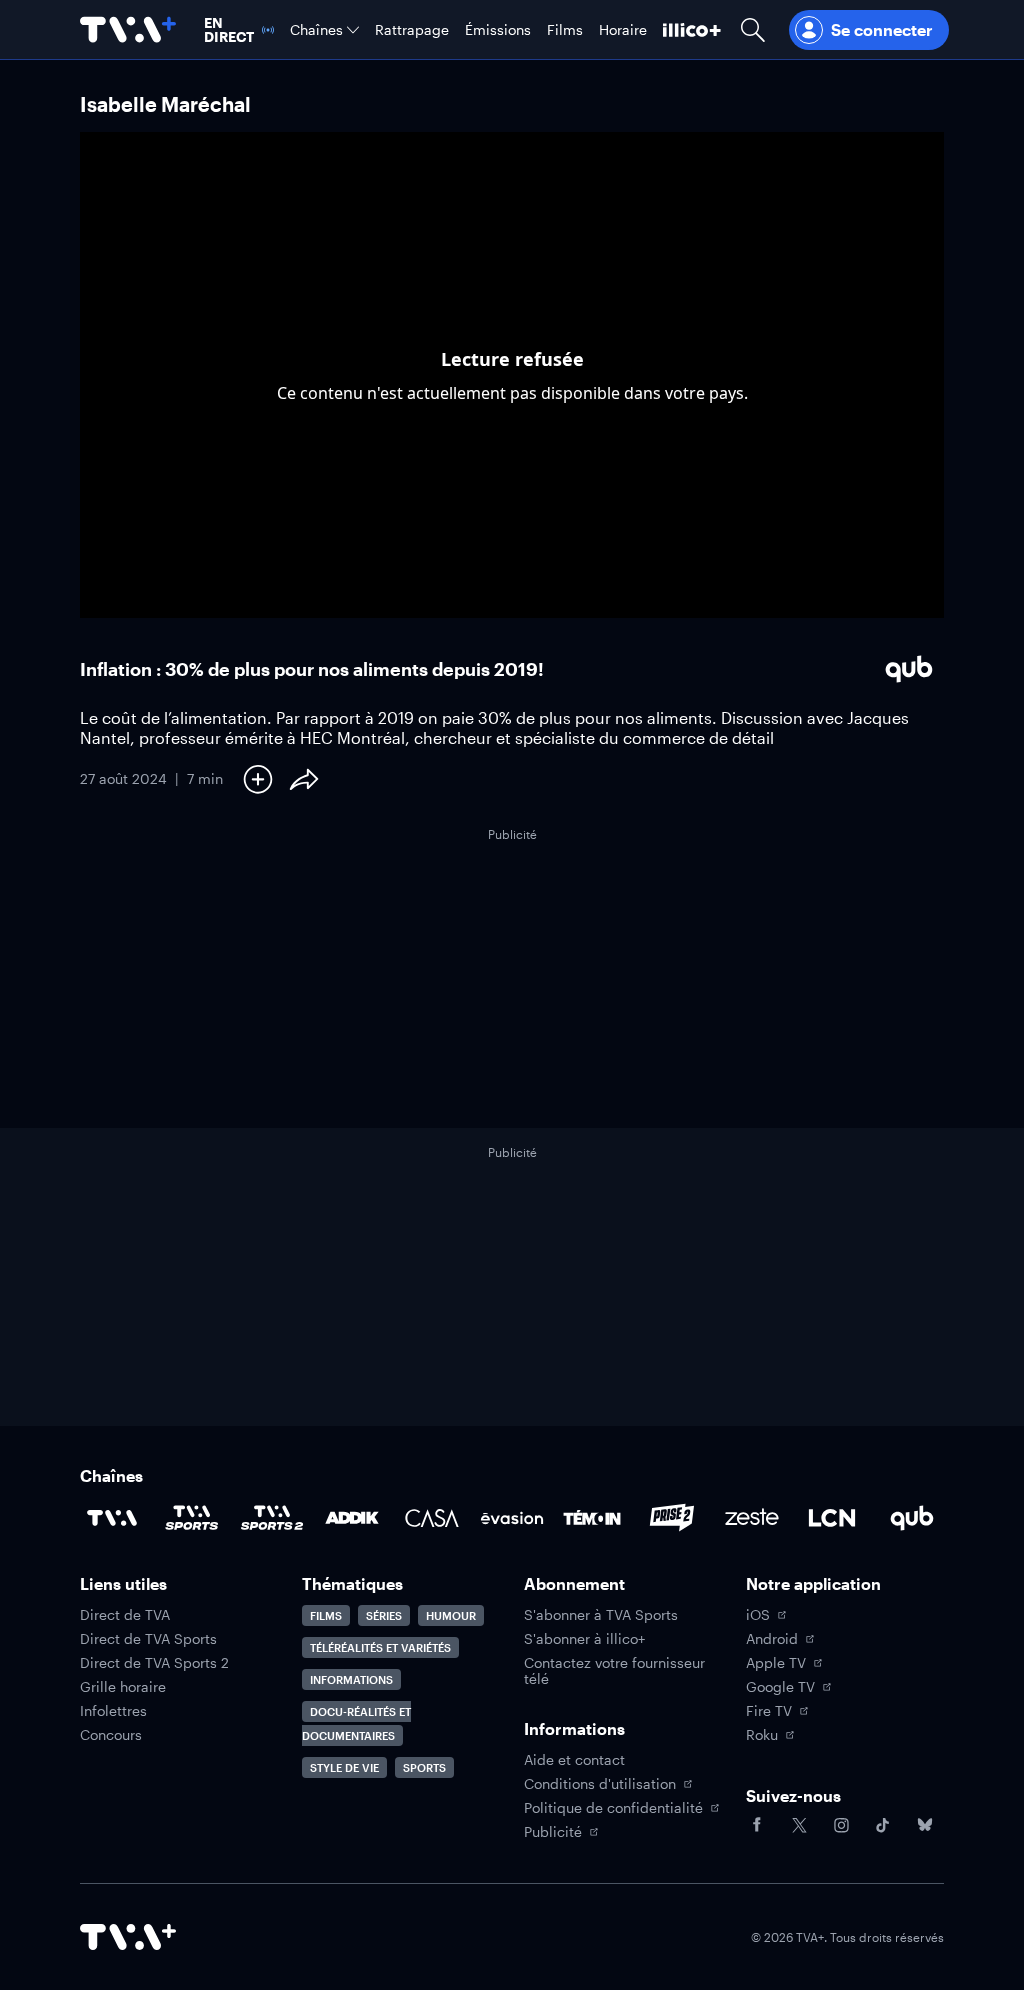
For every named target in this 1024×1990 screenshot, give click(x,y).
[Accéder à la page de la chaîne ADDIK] (352, 1518)
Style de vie (344, 1767)
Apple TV (776, 1663)
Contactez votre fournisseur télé (614, 1671)
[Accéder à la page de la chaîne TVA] (112, 1518)
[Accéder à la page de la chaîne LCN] (832, 1518)
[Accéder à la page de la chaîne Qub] (912, 1518)
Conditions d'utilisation (600, 1784)
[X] (799, 1825)
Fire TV (769, 1711)
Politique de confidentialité (613, 1808)
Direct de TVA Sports (148, 1639)
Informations (351, 1679)
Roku (762, 1735)
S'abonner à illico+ (584, 1639)
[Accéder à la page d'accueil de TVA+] (128, 1937)
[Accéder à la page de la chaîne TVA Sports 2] (272, 1518)
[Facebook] (757, 1825)
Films (326, 1615)
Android (772, 1639)
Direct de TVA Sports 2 (154, 1663)
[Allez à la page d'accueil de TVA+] (128, 29)
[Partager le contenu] (304, 779)
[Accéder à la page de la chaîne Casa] (432, 1518)
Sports (424, 1767)
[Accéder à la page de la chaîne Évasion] (512, 1518)
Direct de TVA (125, 1615)
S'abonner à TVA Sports (601, 1615)
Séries (384, 1615)
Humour (451, 1615)
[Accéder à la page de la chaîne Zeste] (752, 1518)
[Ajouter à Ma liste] (258, 779)
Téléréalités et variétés (380, 1647)
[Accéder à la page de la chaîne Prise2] (672, 1518)
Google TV (780, 1687)
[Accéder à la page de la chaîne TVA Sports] (192, 1518)
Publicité (553, 1832)
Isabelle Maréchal (165, 104)
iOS (758, 1615)
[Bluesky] (925, 1825)
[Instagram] (841, 1825)
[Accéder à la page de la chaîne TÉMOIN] (592, 1518)
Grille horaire (123, 1687)
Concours (111, 1735)
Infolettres (113, 1711)
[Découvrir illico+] (692, 29)
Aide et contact (574, 1760)
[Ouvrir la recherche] (753, 29)
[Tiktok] (883, 1825)
